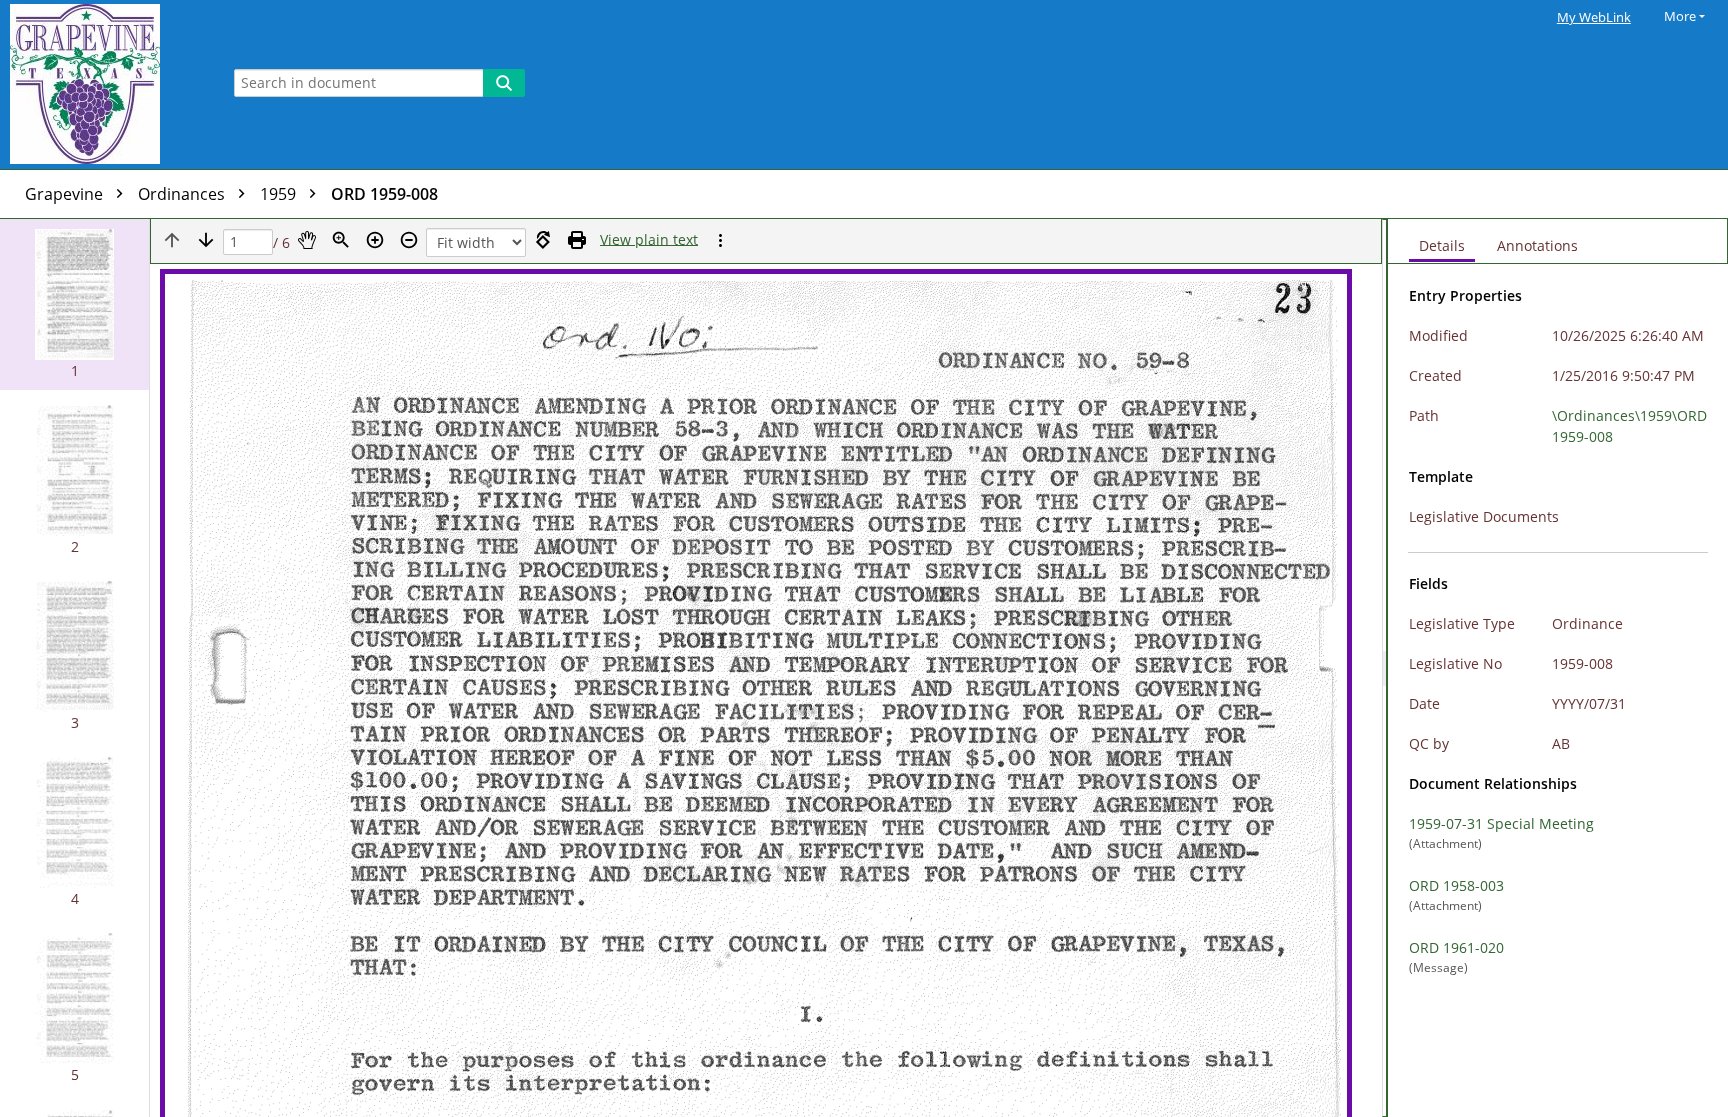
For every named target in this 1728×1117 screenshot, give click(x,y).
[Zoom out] (409, 240)
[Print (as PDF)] (577, 240)
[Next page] (206, 240)
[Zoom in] (375, 240)
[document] (1558, 668)
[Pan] (307, 240)
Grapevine (66, 194)
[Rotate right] (543, 240)
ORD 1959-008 (384, 194)
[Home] (105, 84)
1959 (280, 194)
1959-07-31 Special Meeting (1501, 823)
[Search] (504, 83)
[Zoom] (341, 240)
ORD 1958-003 (1456, 885)
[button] (74, 304)
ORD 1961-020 (1456, 947)
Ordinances (183, 194)
